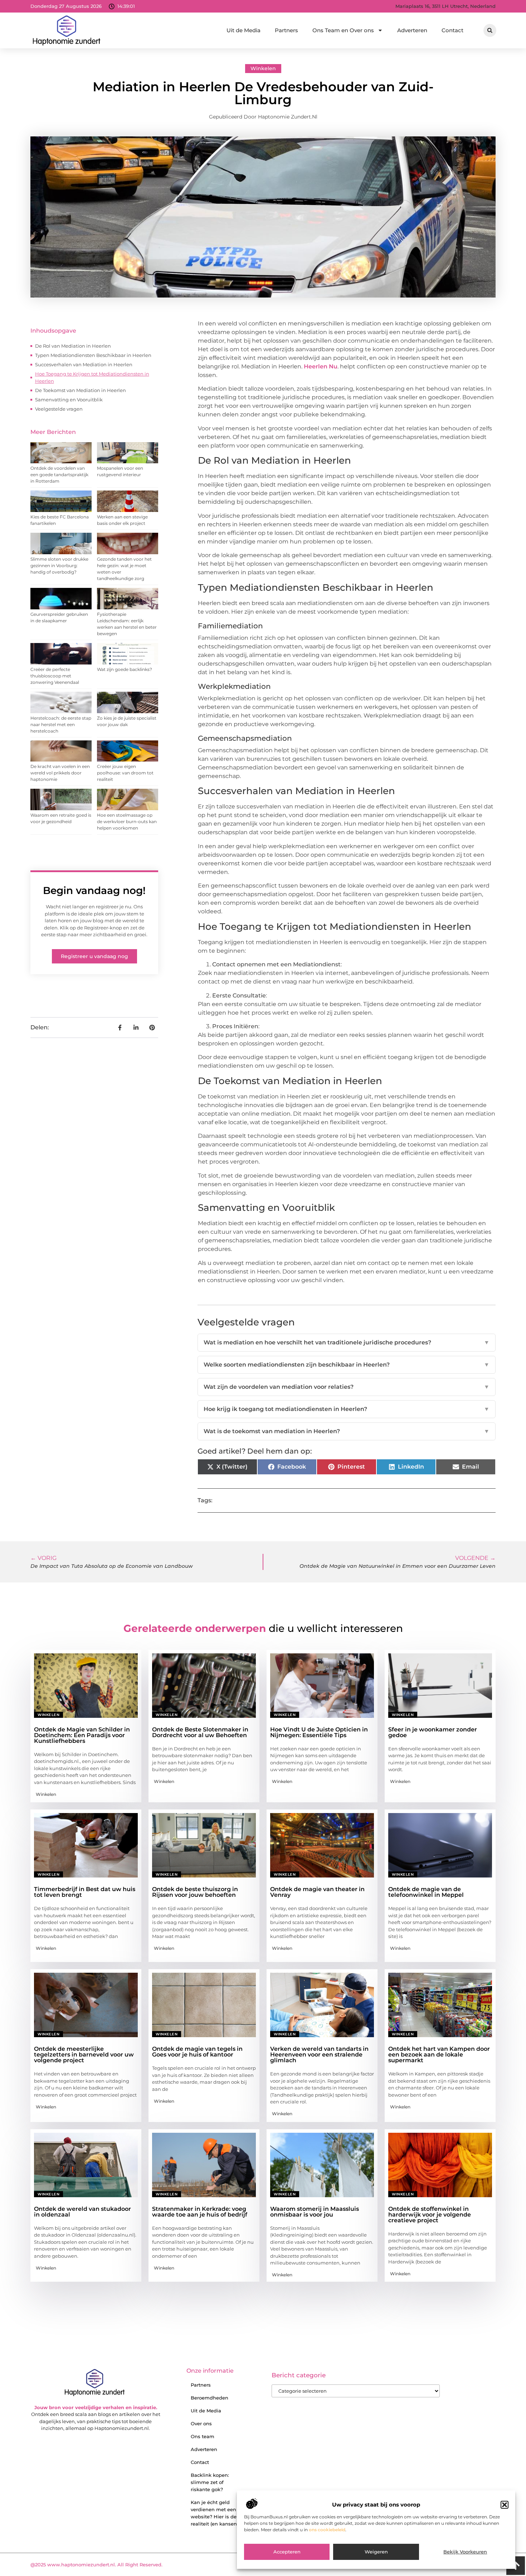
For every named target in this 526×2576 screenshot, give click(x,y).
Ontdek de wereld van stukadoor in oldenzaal (82, 2212)
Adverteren (412, 30)
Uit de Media (243, 30)
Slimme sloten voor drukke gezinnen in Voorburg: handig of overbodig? (59, 566)
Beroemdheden (210, 2398)
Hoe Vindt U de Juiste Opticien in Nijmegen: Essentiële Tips (319, 1732)
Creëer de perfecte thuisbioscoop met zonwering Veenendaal (55, 676)
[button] (505, 2505)
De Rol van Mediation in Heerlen (73, 346)
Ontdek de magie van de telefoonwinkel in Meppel (426, 1892)
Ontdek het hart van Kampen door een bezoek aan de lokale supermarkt (439, 2055)
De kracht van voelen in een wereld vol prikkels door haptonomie (60, 773)
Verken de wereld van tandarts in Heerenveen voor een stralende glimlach (319, 2055)
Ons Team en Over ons (343, 30)
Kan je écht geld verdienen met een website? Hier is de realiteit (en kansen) (215, 2513)
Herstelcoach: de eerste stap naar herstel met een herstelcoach (61, 724)
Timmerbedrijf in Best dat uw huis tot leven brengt (85, 1892)
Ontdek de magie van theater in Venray (317, 1892)
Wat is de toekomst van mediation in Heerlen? (347, 1431)
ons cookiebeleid (327, 2530)
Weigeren (376, 2552)
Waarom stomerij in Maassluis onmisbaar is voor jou (315, 2212)
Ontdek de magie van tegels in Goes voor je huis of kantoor (197, 2052)
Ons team (203, 2436)
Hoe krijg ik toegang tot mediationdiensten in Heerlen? (347, 1409)
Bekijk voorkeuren (465, 2552)
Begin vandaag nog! (94, 890)
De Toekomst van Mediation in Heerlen (81, 390)
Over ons (201, 2423)
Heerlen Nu (321, 366)
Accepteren (287, 2552)
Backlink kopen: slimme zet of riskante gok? (210, 2482)
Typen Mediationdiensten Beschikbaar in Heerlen (93, 355)
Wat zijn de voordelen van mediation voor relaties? (347, 1387)
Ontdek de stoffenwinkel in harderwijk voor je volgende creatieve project (430, 2215)
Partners (286, 30)
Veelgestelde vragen (59, 409)
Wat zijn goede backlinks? (125, 669)
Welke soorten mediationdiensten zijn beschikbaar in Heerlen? (347, 1365)
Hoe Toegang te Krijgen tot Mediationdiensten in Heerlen (92, 377)
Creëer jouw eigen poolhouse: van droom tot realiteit (125, 773)
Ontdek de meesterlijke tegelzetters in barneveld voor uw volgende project (84, 2055)
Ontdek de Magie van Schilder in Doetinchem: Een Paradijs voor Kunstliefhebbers (82, 1735)
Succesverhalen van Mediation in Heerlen (84, 364)
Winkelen (263, 68)
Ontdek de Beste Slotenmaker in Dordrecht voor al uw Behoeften (200, 1732)
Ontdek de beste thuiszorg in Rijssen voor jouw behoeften (195, 1892)
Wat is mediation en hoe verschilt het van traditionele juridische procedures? (347, 1342)
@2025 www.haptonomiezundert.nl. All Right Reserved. (96, 2565)
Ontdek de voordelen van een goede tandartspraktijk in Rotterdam (59, 475)
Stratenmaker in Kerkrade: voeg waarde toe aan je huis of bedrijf (200, 2212)
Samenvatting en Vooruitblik (69, 400)
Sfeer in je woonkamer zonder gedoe (433, 1732)
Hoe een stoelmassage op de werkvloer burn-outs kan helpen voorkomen (127, 821)
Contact (452, 30)
